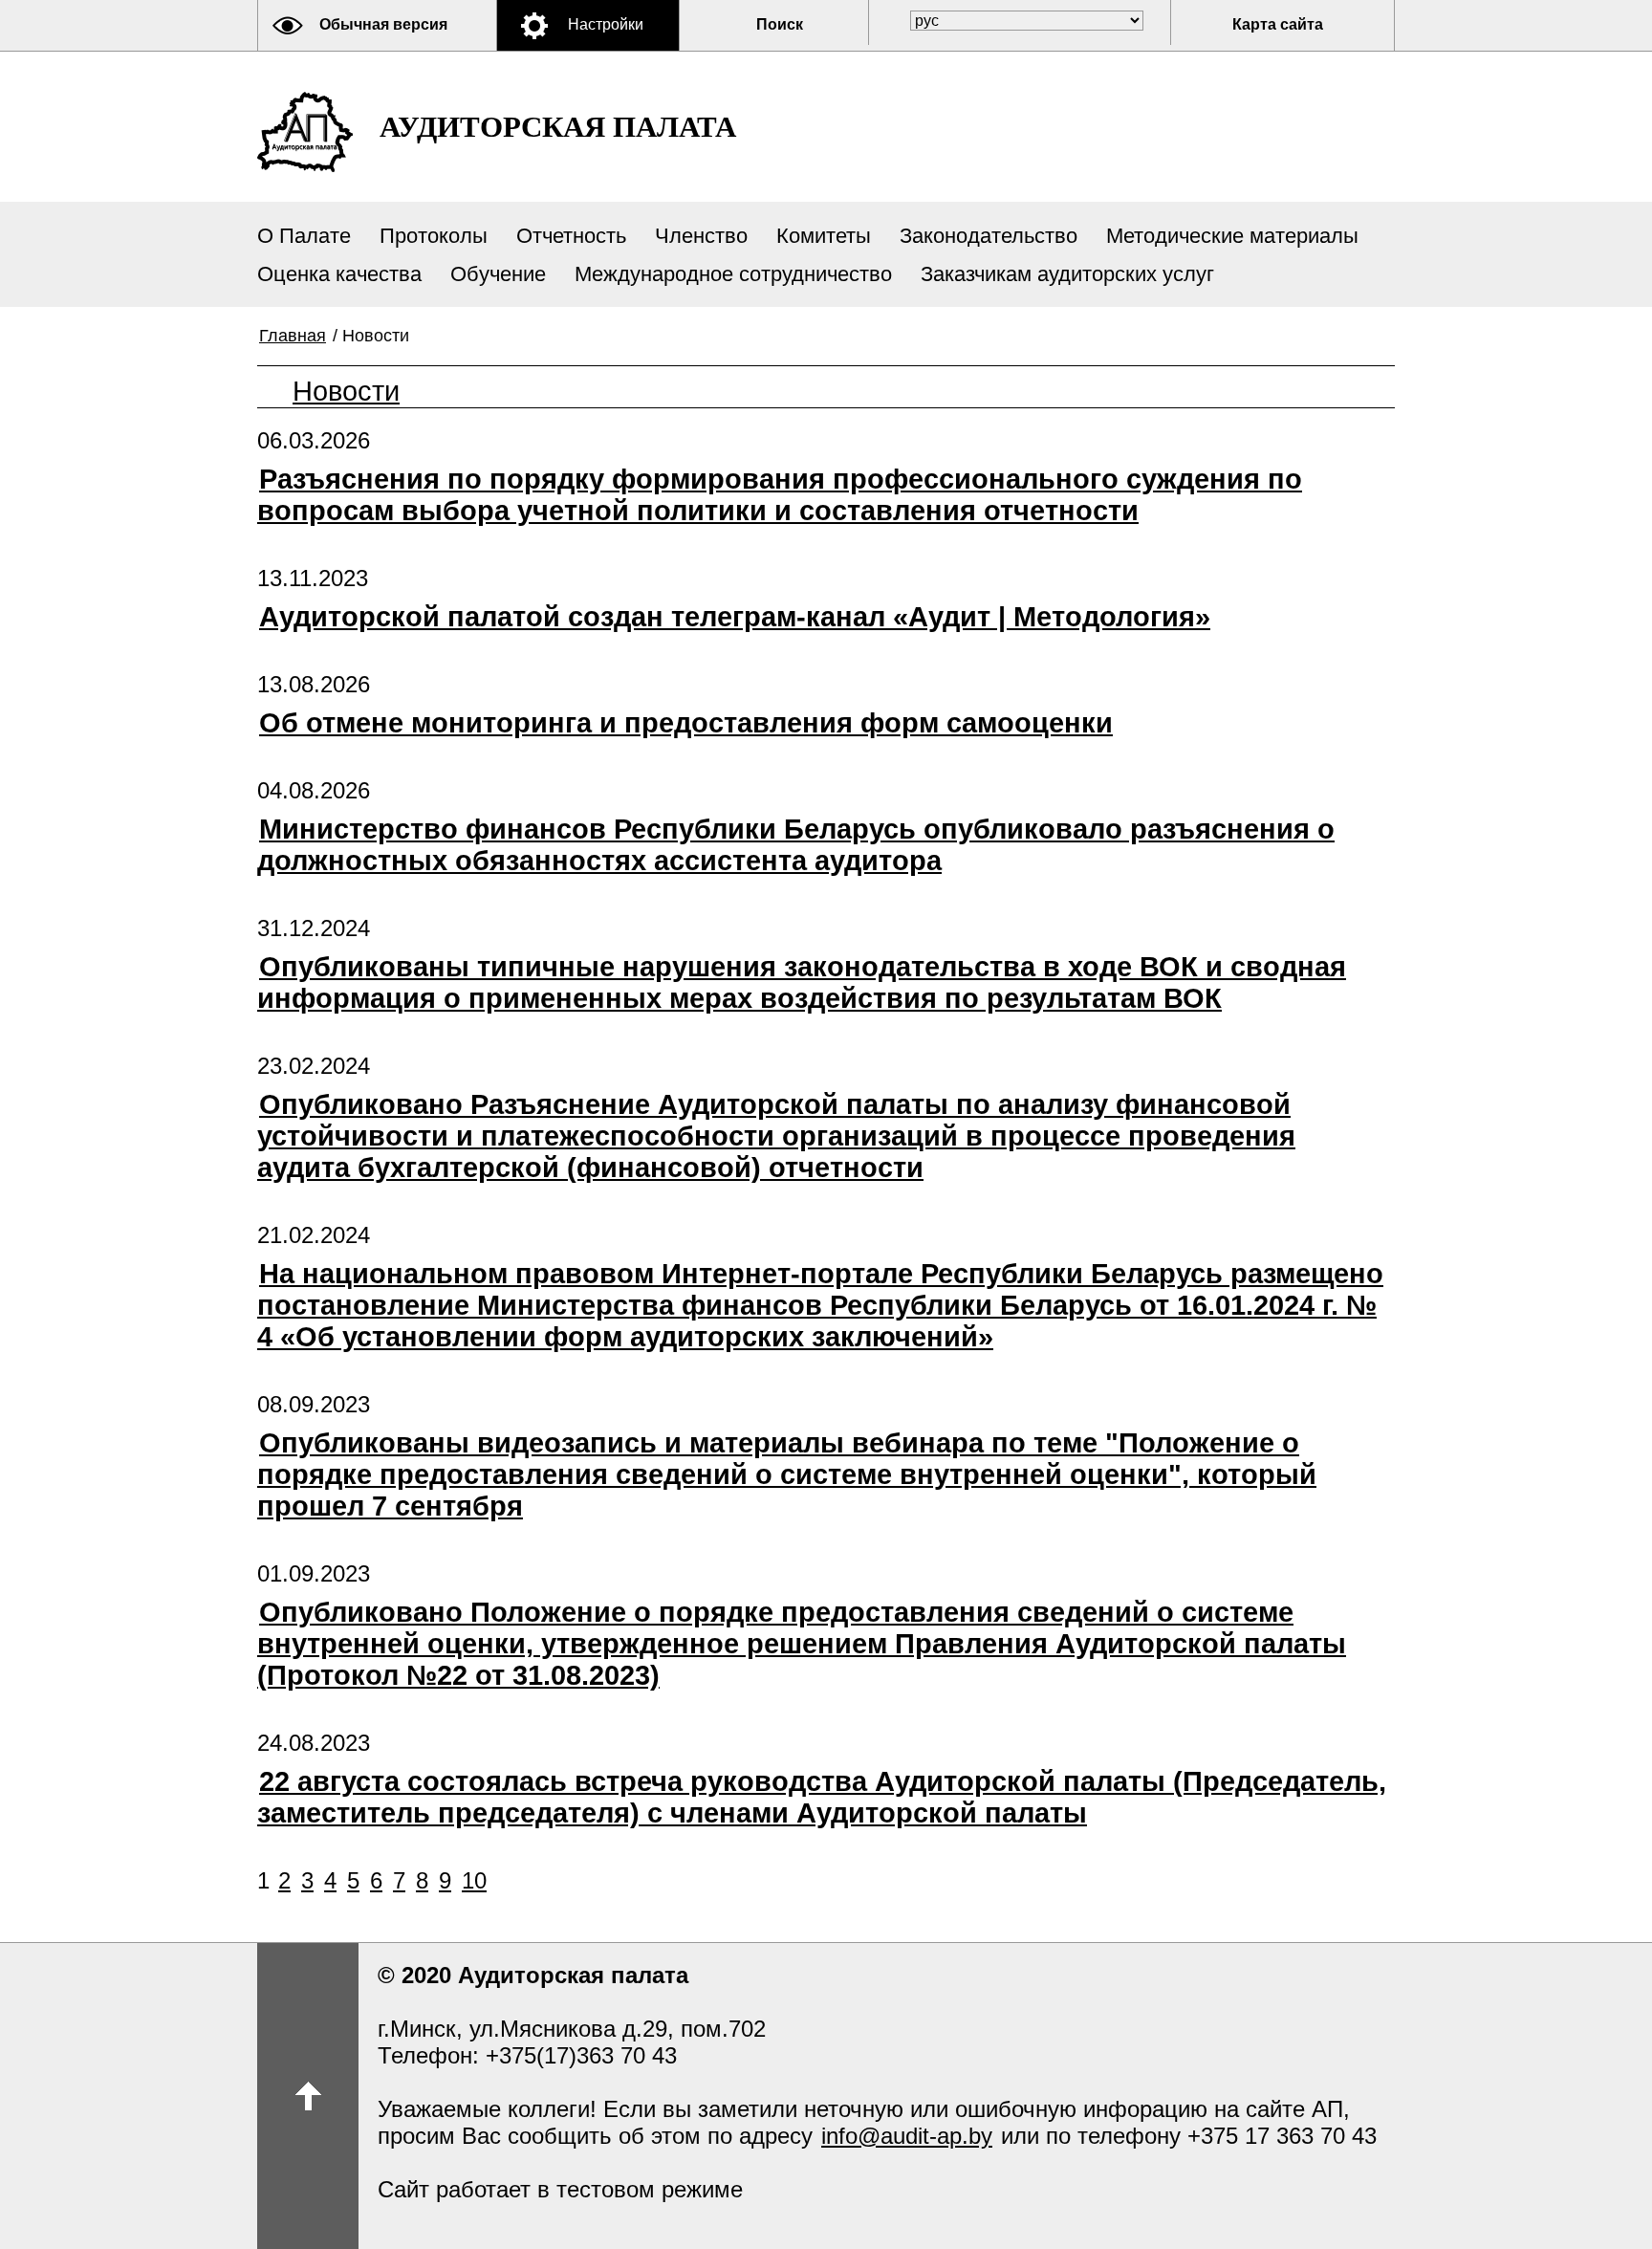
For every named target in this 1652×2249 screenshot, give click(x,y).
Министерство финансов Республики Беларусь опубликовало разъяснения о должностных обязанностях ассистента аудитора (796, 845)
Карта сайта (1278, 24)
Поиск (780, 24)
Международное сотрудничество (733, 274)
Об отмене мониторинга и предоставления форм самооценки (686, 723)
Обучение (498, 274)
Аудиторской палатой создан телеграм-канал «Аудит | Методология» (735, 617)
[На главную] (305, 132)
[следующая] (490, 1880)
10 (474, 1880)
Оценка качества (339, 274)
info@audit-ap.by (907, 2136)
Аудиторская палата (558, 127)
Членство (701, 236)
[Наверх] (308, 2096)
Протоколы (434, 236)
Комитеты (824, 236)
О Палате (304, 236)
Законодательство (989, 236)
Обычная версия (383, 24)
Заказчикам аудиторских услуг (1067, 274)
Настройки (606, 24)
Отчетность (571, 236)
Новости (346, 391)
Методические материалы (1232, 236)
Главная (293, 336)
